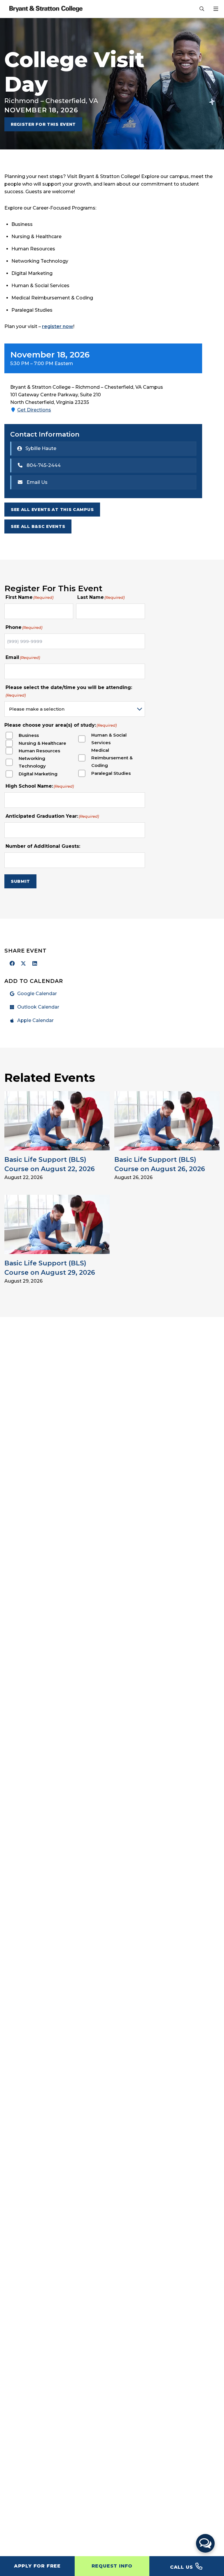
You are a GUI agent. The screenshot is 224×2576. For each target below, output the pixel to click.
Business (29, 735)
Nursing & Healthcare (42, 743)
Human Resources (39, 751)
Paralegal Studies (111, 773)
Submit (20, 881)
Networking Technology (32, 762)
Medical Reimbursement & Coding (112, 758)
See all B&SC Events (38, 526)
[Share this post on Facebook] (12, 964)
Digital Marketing (38, 774)
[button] (205, 2543)
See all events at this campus (52, 510)
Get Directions (34, 410)
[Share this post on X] (24, 964)
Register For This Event (43, 124)
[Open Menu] (216, 9)
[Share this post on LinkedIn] (35, 964)
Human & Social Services (109, 739)
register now (58, 326)
